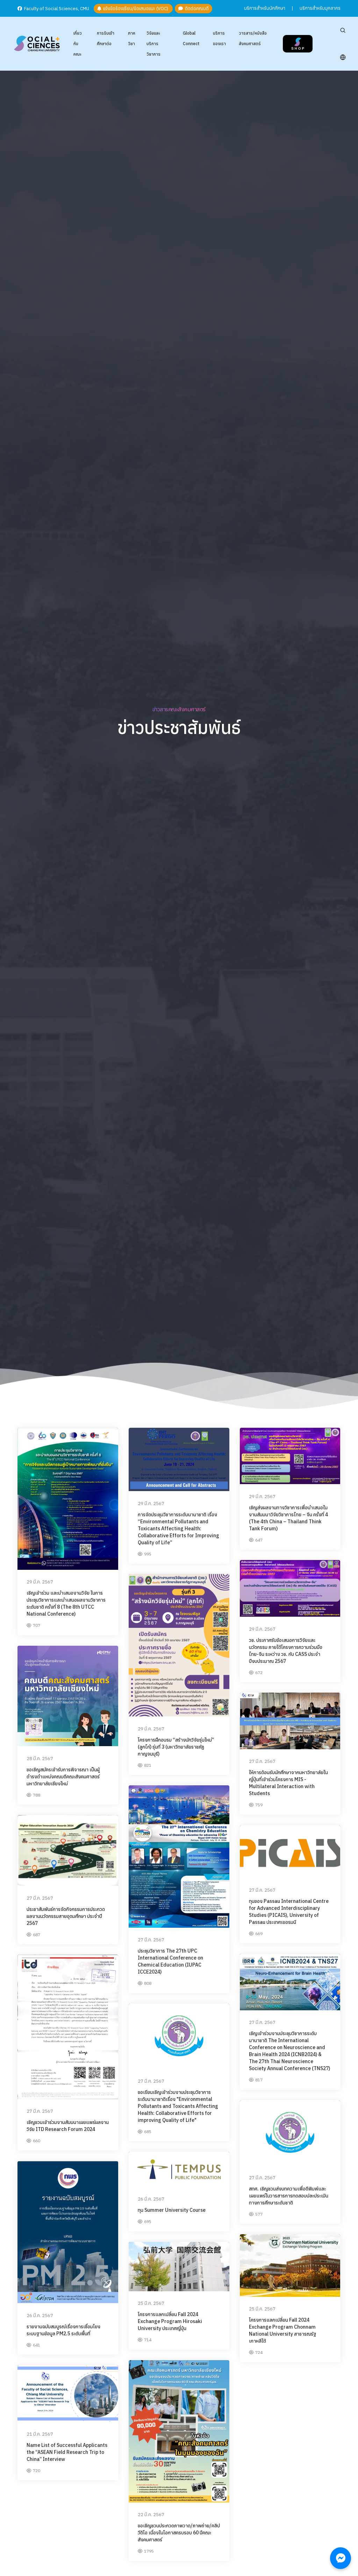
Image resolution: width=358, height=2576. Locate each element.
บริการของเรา (219, 38)
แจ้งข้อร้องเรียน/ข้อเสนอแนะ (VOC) (135, 9)
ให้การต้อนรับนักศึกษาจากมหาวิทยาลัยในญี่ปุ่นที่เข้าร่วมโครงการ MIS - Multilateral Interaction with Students (288, 1783)
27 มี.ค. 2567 (262, 1761)
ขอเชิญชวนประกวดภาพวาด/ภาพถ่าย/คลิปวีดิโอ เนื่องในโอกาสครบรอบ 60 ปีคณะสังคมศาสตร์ (179, 2533)
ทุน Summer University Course (172, 2210)
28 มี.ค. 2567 (40, 1759)
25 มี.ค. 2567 (262, 2309)
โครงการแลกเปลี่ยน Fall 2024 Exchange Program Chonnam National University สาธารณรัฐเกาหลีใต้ (282, 2330)
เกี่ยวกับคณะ (78, 44)
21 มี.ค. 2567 (40, 2434)
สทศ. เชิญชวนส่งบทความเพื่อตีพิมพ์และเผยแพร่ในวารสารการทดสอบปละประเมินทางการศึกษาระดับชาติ (289, 2196)
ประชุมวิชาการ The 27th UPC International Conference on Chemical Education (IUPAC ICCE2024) (170, 1961)
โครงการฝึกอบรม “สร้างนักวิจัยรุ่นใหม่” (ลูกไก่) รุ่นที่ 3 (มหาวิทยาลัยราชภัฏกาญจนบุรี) (176, 1747)
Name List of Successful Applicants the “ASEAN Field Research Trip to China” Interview (67, 2452)
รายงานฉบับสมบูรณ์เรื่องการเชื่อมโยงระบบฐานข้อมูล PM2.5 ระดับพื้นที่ (63, 2330)
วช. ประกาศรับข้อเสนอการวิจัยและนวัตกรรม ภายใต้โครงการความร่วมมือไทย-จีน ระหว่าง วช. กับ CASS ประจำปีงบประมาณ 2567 (286, 1651)
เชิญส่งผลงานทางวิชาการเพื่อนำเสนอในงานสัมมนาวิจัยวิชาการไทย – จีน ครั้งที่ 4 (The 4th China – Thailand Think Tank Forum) (288, 1518)
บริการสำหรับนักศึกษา (265, 8)
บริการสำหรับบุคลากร (320, 8)
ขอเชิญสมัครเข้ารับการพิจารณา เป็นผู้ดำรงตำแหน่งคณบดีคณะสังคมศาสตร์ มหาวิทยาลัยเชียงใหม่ (63, 1777)
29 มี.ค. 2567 (40, 1582)
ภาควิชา (132, 38)
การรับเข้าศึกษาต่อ (106, 38)
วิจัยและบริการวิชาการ (153, 44)
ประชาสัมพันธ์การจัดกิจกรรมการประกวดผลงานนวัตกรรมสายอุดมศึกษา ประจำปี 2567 (66, 1916)
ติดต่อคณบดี (196, 9)
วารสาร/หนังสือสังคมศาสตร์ (253, 38)
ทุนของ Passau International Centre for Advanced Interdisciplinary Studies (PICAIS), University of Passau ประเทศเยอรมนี (289, 1912)
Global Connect (191, 38)
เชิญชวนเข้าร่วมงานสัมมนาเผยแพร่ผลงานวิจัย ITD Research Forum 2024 (68, 2126)
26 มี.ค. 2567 (151, 2199)
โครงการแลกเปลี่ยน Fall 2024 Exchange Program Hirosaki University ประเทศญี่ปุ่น (170, 2321)
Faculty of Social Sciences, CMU (56, 9)
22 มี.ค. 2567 (151, 2515)
